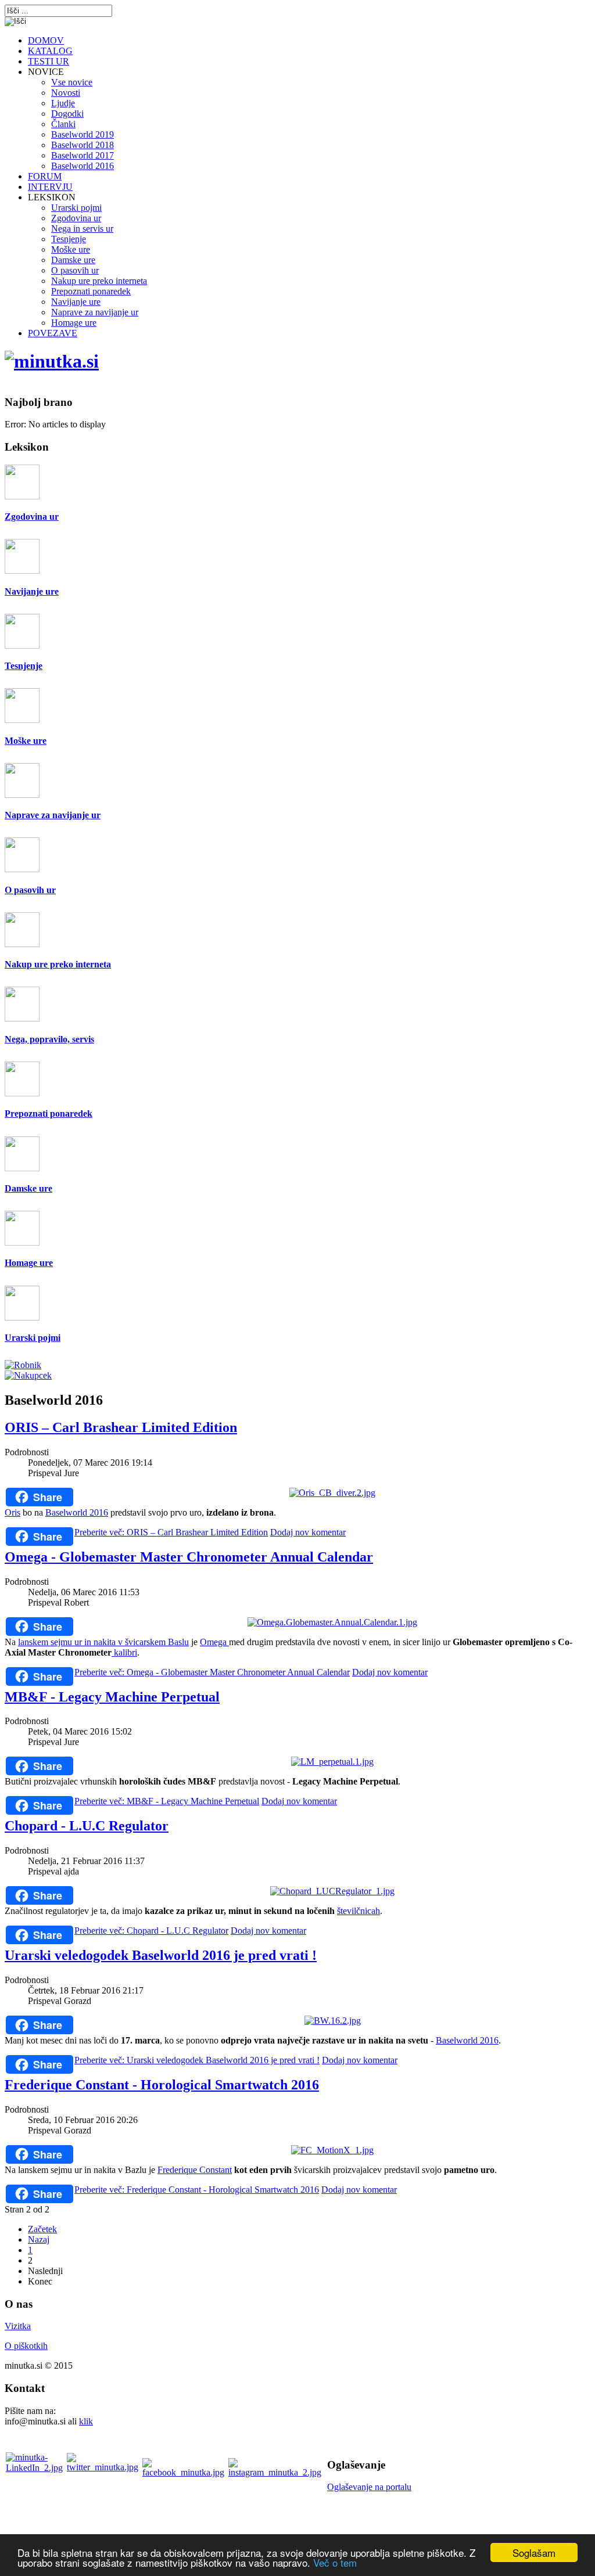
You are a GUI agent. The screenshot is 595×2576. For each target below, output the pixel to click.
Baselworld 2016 (77, 1512)
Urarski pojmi (33, 1338)
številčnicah (359, 1911)
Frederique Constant (195, 2170)
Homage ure (29, 1263)
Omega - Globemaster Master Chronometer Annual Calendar (189, 1557)
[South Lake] (52, 361)
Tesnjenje (24, 666)
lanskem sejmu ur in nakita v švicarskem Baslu (103, 1642)
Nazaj (39, 2239)
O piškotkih (26, 2346)
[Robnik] (23, 1365)
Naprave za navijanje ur (53, 815)
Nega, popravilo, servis (49, 1039)
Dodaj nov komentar (308, 1532)
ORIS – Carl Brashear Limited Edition (121, 1427)
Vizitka (18, 2326)
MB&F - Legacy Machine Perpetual (112, 1697)
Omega (214, 1642)
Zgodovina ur (32, 517)
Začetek (42, 2229)
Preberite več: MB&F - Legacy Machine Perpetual (167, 1801)
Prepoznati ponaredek (49, 1113)
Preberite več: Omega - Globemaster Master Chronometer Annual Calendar (212, 1672)
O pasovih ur (30, 890)
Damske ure (28, 1188)
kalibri (124, 1652)
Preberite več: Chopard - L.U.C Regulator (151, 1931)
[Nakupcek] (28, 1375)
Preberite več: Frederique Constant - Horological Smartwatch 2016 (197, 2190)
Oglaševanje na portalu (369, 2487)
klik (86, 2421)
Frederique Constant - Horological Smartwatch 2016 (162, 2085)
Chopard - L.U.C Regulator (87, 1826)
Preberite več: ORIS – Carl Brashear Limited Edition (171, 1532)
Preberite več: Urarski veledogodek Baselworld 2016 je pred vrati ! (197, 2060)
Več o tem (335, 2562)
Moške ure (26, 741)
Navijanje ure (32, 591)
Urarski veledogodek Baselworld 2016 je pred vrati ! (161, 1955)
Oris (12, 1512)
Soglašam (534, 2552)
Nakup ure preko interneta (58, 964)
